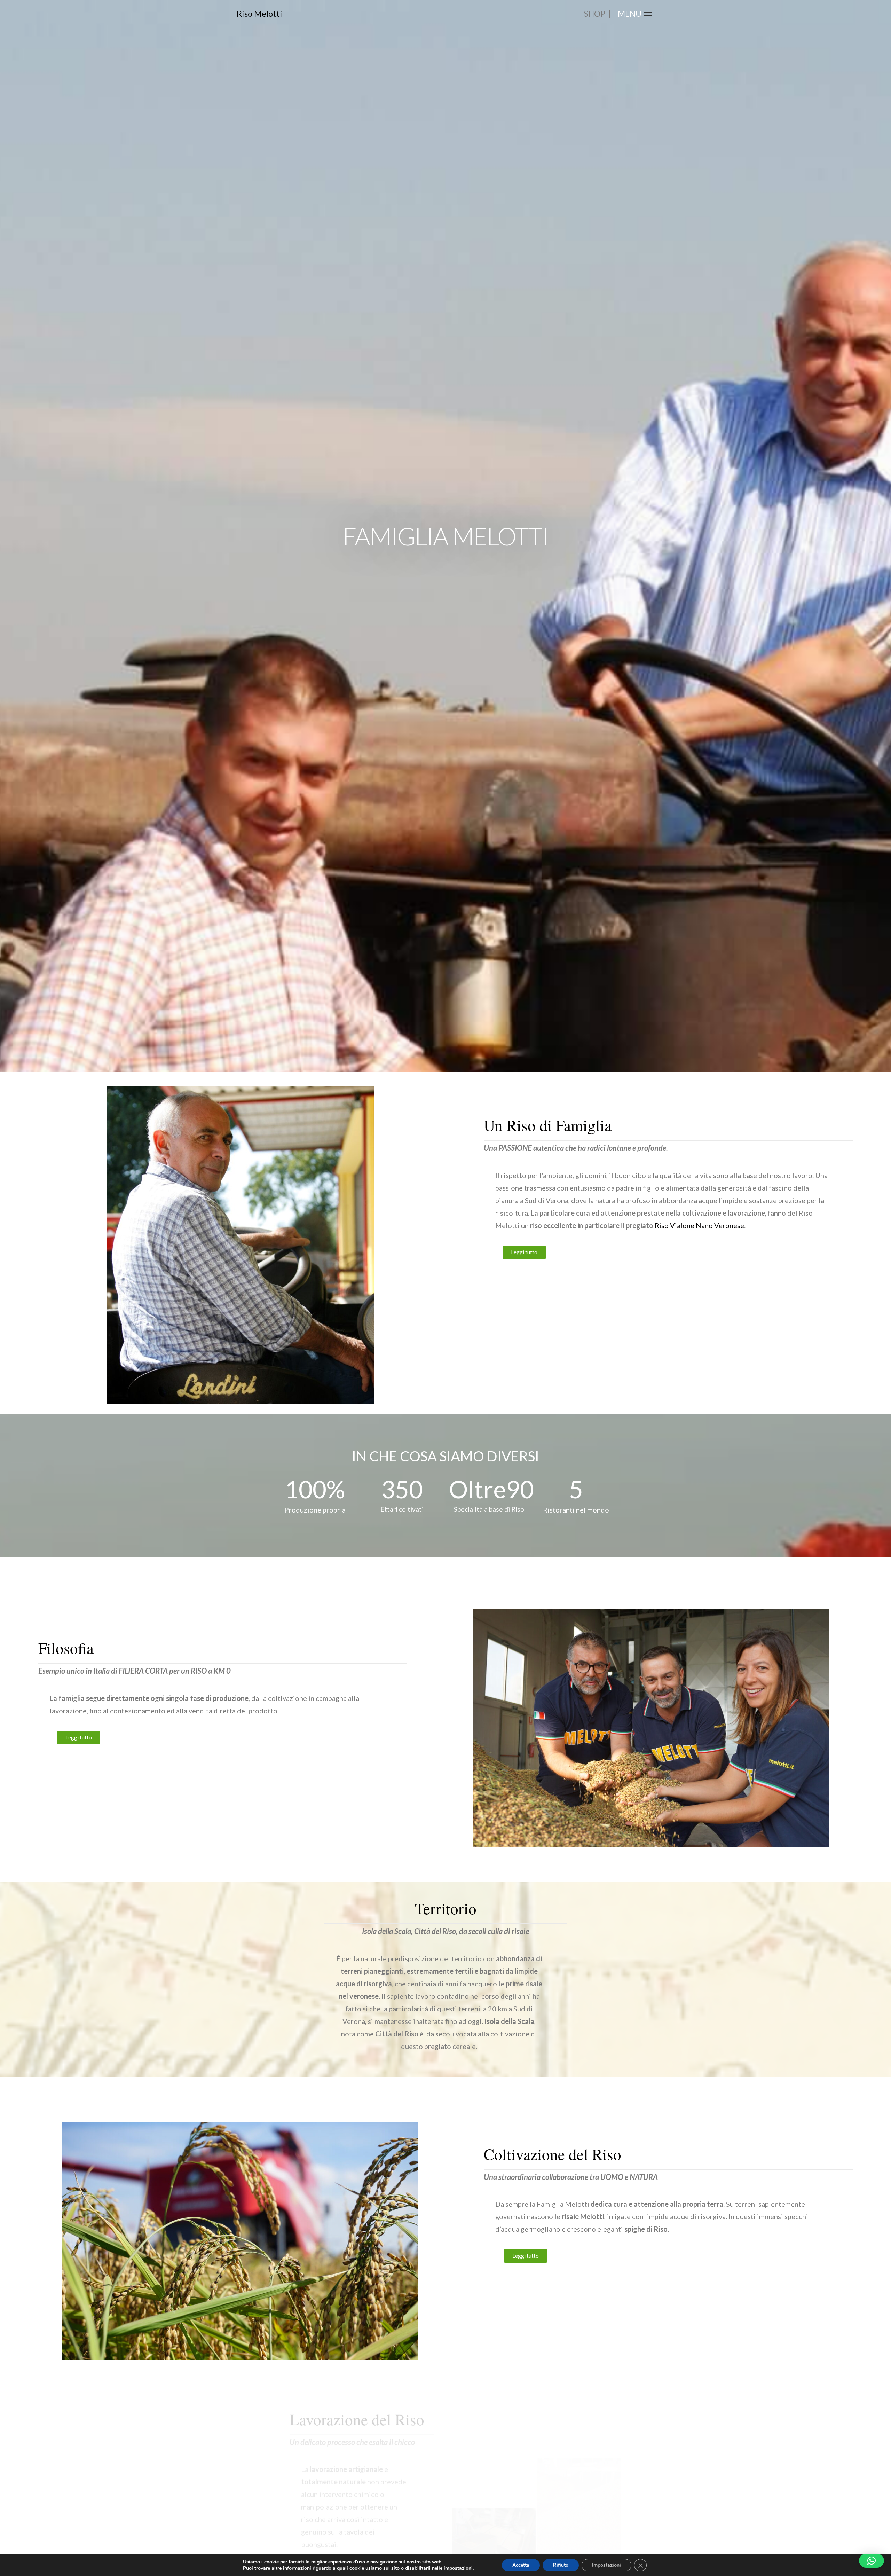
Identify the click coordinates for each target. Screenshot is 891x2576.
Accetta (521, 2565)
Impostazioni (606, 2565)
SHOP (595, 14)
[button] (872, 2561)
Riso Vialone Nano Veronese (699, 1225)
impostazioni (458, 2568)
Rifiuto (561, 2565)
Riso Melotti (259, 13)
